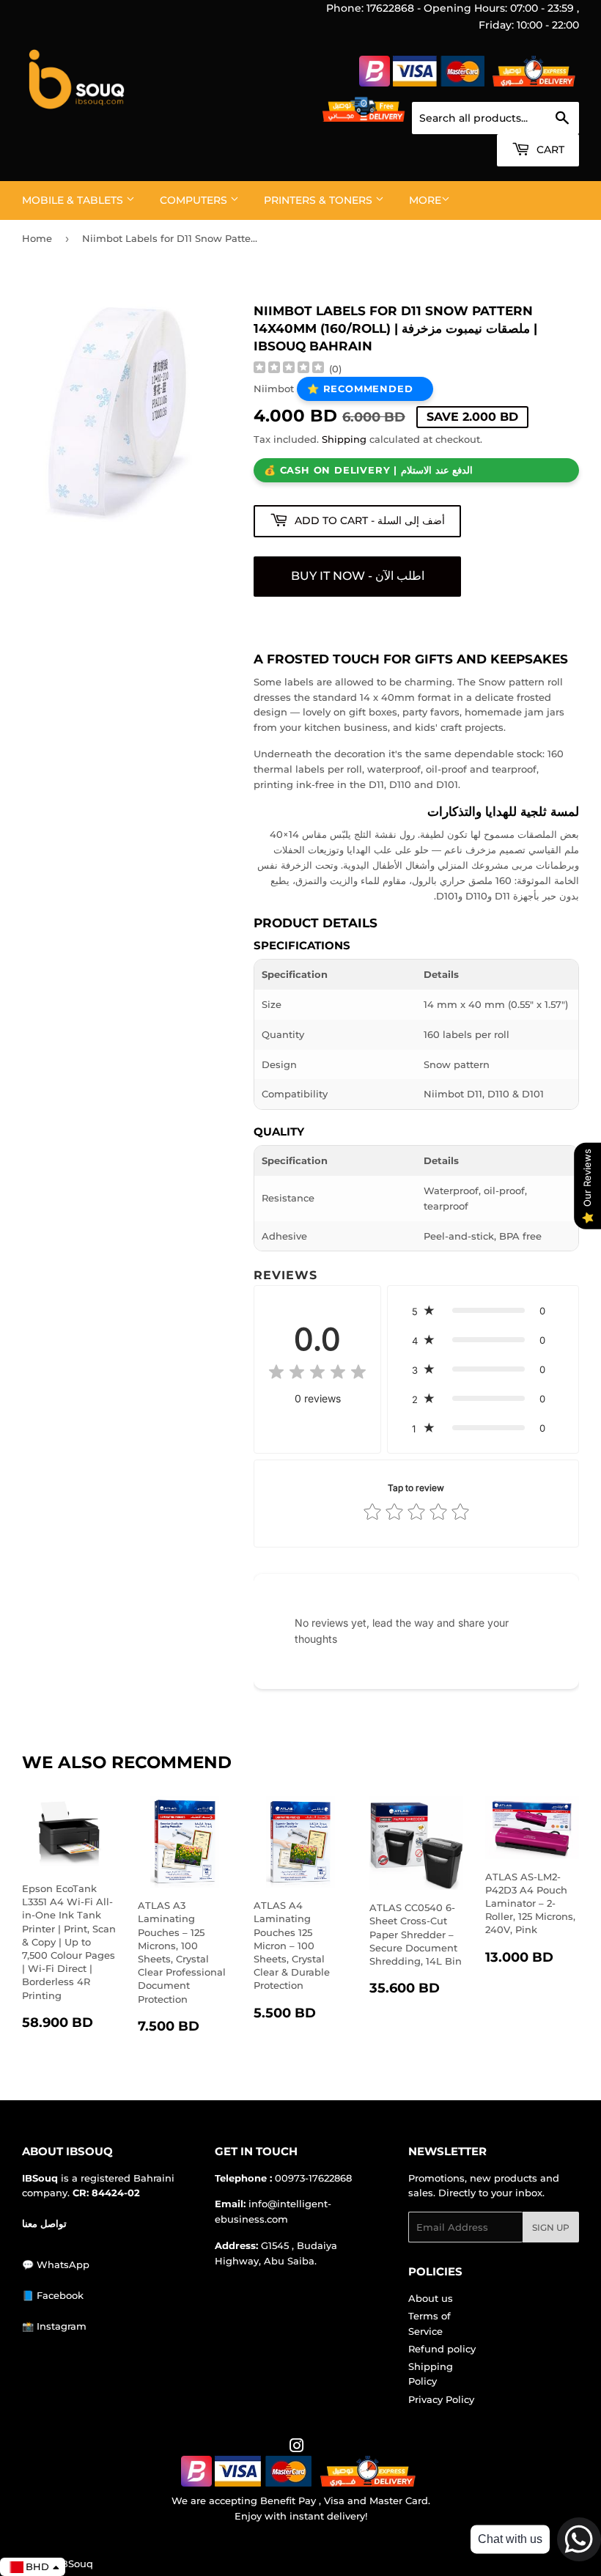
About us (431, 2298)
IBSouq (75, 2564)
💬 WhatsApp (56, 2264)
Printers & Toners (320, 200)
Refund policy (442, 2349)
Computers (195, 200)
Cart (549, 150)
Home (37, 238)
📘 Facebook (53, 2295)
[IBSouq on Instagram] (297, 2448)
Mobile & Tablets (74, 200)
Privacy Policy (441, 2399)
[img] (289, 369)
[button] (483, 1311)
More (425, 200)
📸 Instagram (54, 2326)
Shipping (344, 439)
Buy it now (357, 577)
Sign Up (551, 2227)
